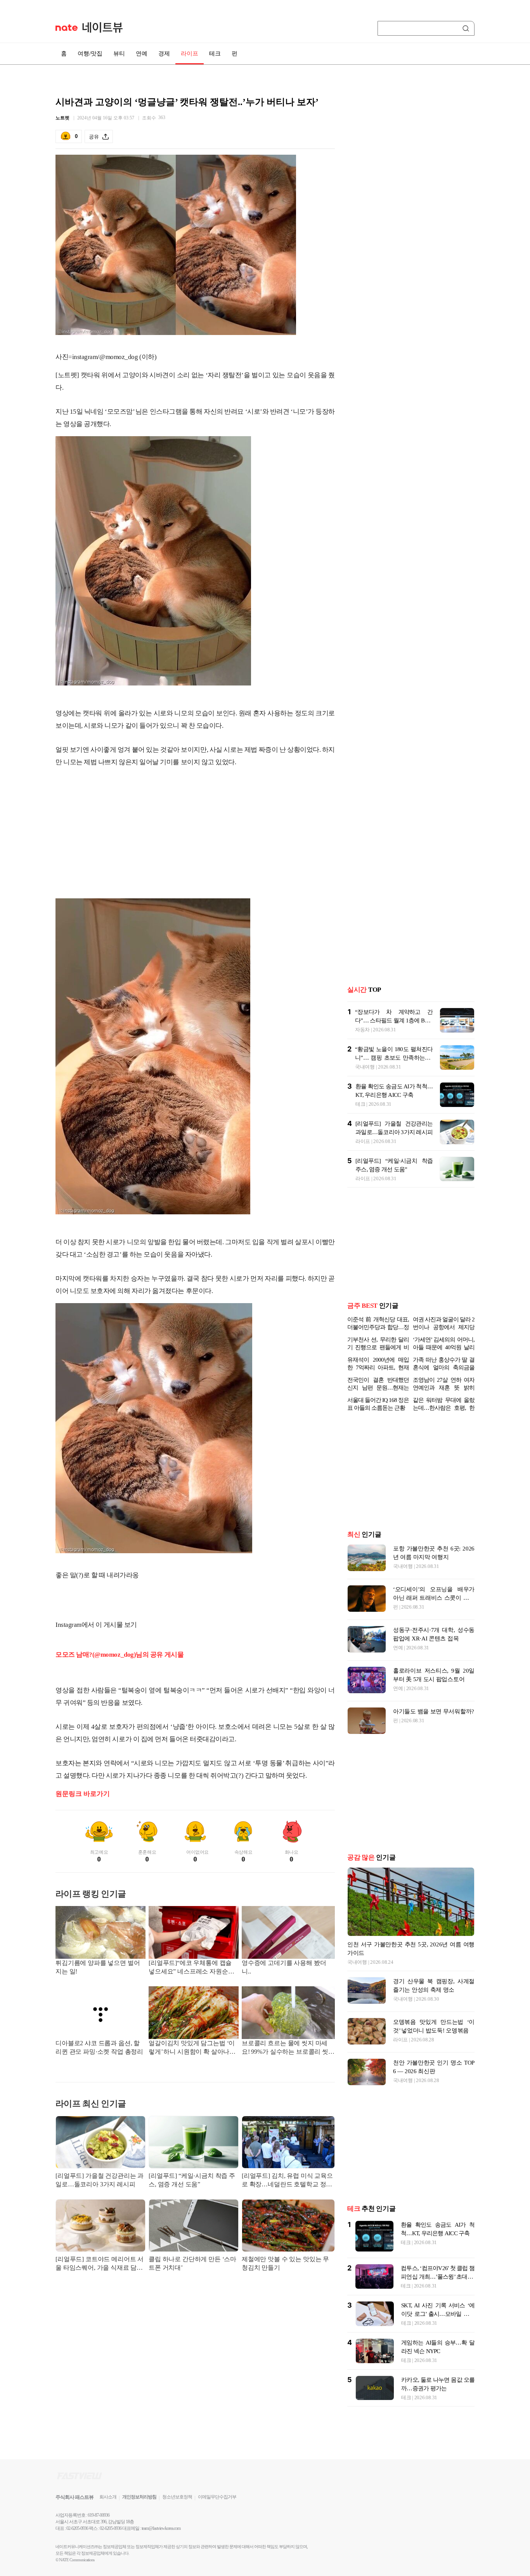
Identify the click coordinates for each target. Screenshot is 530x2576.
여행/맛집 (90, 54)
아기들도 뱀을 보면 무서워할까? (434, 1711)
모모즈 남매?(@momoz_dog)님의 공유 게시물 (120, 1655)
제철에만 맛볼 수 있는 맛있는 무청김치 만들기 (285, 2263)
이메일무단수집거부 (217, 2497)
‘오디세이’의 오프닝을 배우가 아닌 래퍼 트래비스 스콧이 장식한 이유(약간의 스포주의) (434, 1598)
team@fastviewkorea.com (161, 2528)
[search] (467, 28)
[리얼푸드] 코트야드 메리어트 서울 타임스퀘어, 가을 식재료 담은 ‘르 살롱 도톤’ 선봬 (100, 2264)
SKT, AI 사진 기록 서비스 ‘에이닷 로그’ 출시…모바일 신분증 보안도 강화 (438, 2314)
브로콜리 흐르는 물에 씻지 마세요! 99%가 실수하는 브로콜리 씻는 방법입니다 (288, 2048)
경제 (164, 54)
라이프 (190, 54)
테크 (215, 54)
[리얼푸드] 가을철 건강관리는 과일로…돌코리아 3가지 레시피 (100, 2180)
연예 (142, 54)
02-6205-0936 (77, 2528)
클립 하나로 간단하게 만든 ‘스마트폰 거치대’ (192, 2263)
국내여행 (365, 1067)
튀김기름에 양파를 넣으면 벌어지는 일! (98, 1967)
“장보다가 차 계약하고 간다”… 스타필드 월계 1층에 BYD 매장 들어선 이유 (394, 1020)
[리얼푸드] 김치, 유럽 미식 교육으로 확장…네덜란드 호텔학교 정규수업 (287, 2181)
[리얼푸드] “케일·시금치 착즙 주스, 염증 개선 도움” (192, 2180)
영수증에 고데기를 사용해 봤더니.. (284, 1967)
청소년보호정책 (177, 2497)
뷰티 (119, 54)
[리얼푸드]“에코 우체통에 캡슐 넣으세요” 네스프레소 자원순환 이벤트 (191, 1968)
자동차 (362, 1030)
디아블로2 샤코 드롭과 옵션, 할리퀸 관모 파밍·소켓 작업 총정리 (99, 2047)
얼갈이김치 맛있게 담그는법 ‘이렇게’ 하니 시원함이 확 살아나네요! (192, 2048)
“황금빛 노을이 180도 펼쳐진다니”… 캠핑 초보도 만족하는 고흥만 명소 (394, 1058)
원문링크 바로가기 (83, 1794)
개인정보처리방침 (139, 2497)
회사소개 (108, 2497)
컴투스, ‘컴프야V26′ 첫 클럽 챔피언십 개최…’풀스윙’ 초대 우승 (438, 2277)
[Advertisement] (195, 836)
